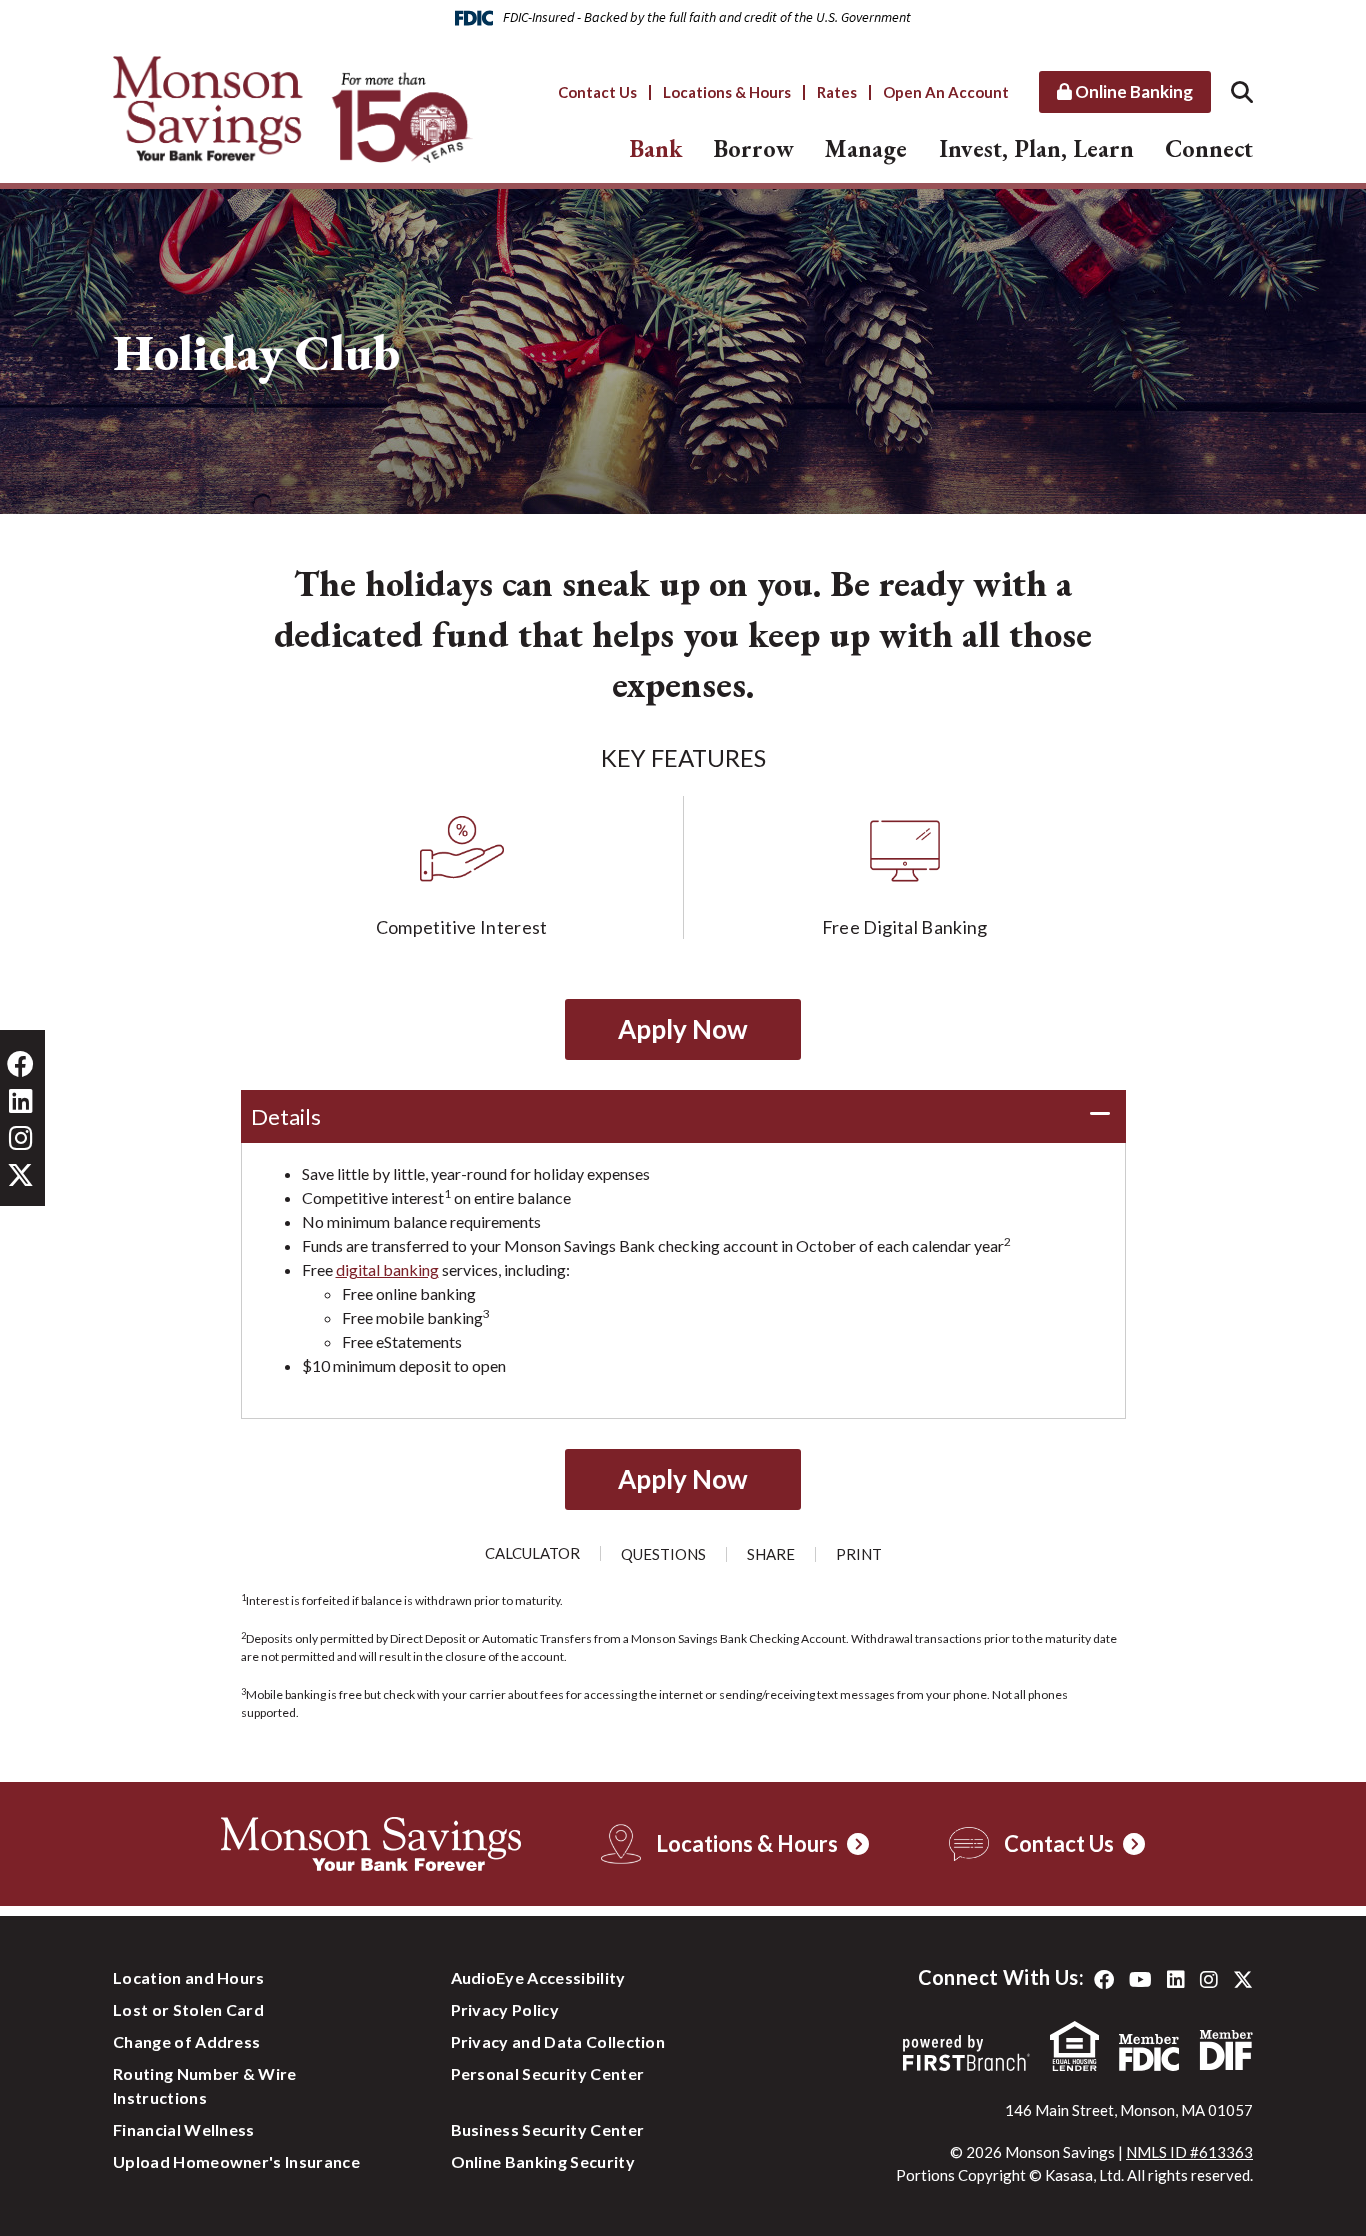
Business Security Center (548, 2129)
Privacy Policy (505, 2009)
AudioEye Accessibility (538, 1977)
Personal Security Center (548, 2073)
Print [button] (859, 1554)
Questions (663, 1554)
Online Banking (1132, 91)
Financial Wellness (184, 2129)
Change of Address (186, 2041)
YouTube (1140, 1980)
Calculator (532, 1553)
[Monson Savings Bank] (293, 107)
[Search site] (1242, 91)
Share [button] (771, 1554)
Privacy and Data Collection (558, 2041)
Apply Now (683, 1029)
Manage (866, 148)
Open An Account (946, 92)
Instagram (1209, 1980)
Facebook (1104, 1980)
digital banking (387, 1269)
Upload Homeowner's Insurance (236, 2161)
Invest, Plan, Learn (1036, 148)
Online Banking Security (543, 2161)
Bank (656, 148)
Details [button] (286, 1116)
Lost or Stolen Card (188, 2009)
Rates (837, 92)
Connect (1209, 148)
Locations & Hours (727, 92)
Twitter (1243, 1980)
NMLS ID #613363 (1189, 2152)
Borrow (754, 148)
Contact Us (597, 92)
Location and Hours (189, 1977)
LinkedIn (1176, 1980)
